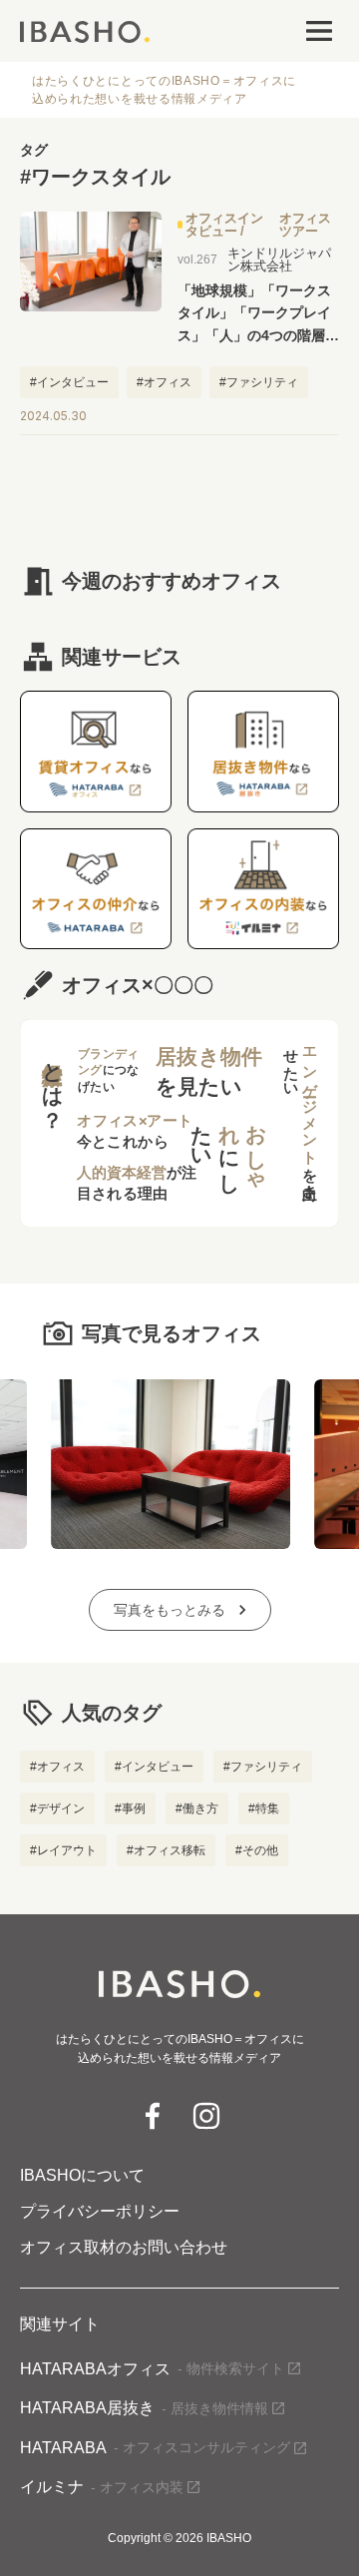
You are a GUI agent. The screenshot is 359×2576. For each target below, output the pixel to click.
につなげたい (108, 1071)
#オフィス (57, 1767)
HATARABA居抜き (144, 2408)
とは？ (52, 1084)
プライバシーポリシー (100, 2212)
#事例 (130, 1808)
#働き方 (197, 1808)
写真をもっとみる (170, 1610)
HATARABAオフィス (152, 2369)
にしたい (229, 1148)
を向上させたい (300, 1116)
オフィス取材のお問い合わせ (124, 2248)
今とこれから (135, 1131)
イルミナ (102, 2487)
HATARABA (155, 2448)
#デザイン (57, 1808)
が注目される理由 (137, 1184)
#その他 (257, 1850)
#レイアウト (63, 1850)
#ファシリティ (263, 1767)
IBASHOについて (82, 2176)
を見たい (209, 1071)
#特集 (264, 1808)
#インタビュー (154, 1767)
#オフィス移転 (166, 1850)
